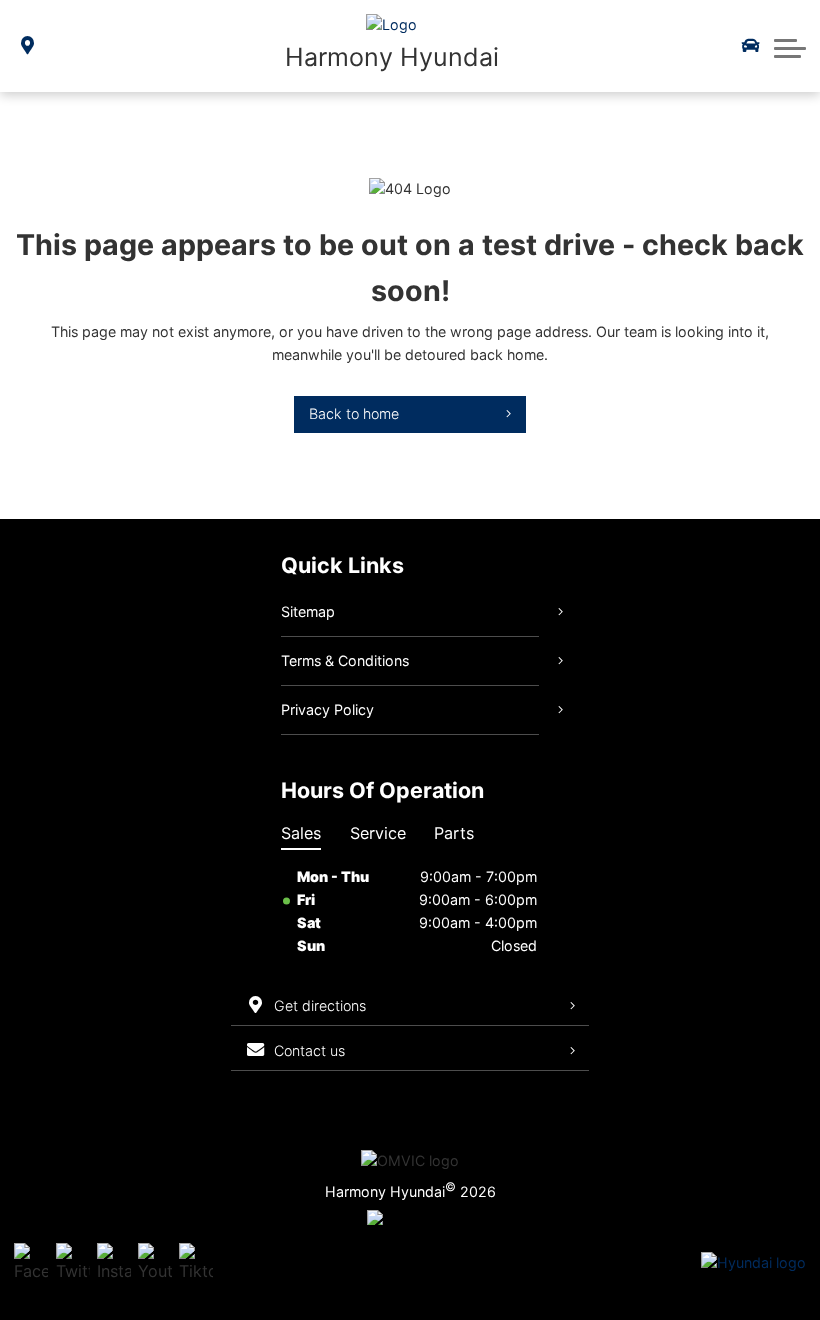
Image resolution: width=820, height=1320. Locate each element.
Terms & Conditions (345, 660)
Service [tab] (378, 833)
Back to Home (354, 413)
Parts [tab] (454, 833)
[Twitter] (73, 1263)
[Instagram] (114, 1263)
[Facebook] (31, 1263)
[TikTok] (196, 1263)
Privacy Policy (327, 709)
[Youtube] (155, 1263)
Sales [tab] (301, 833)
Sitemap (308, 611)
